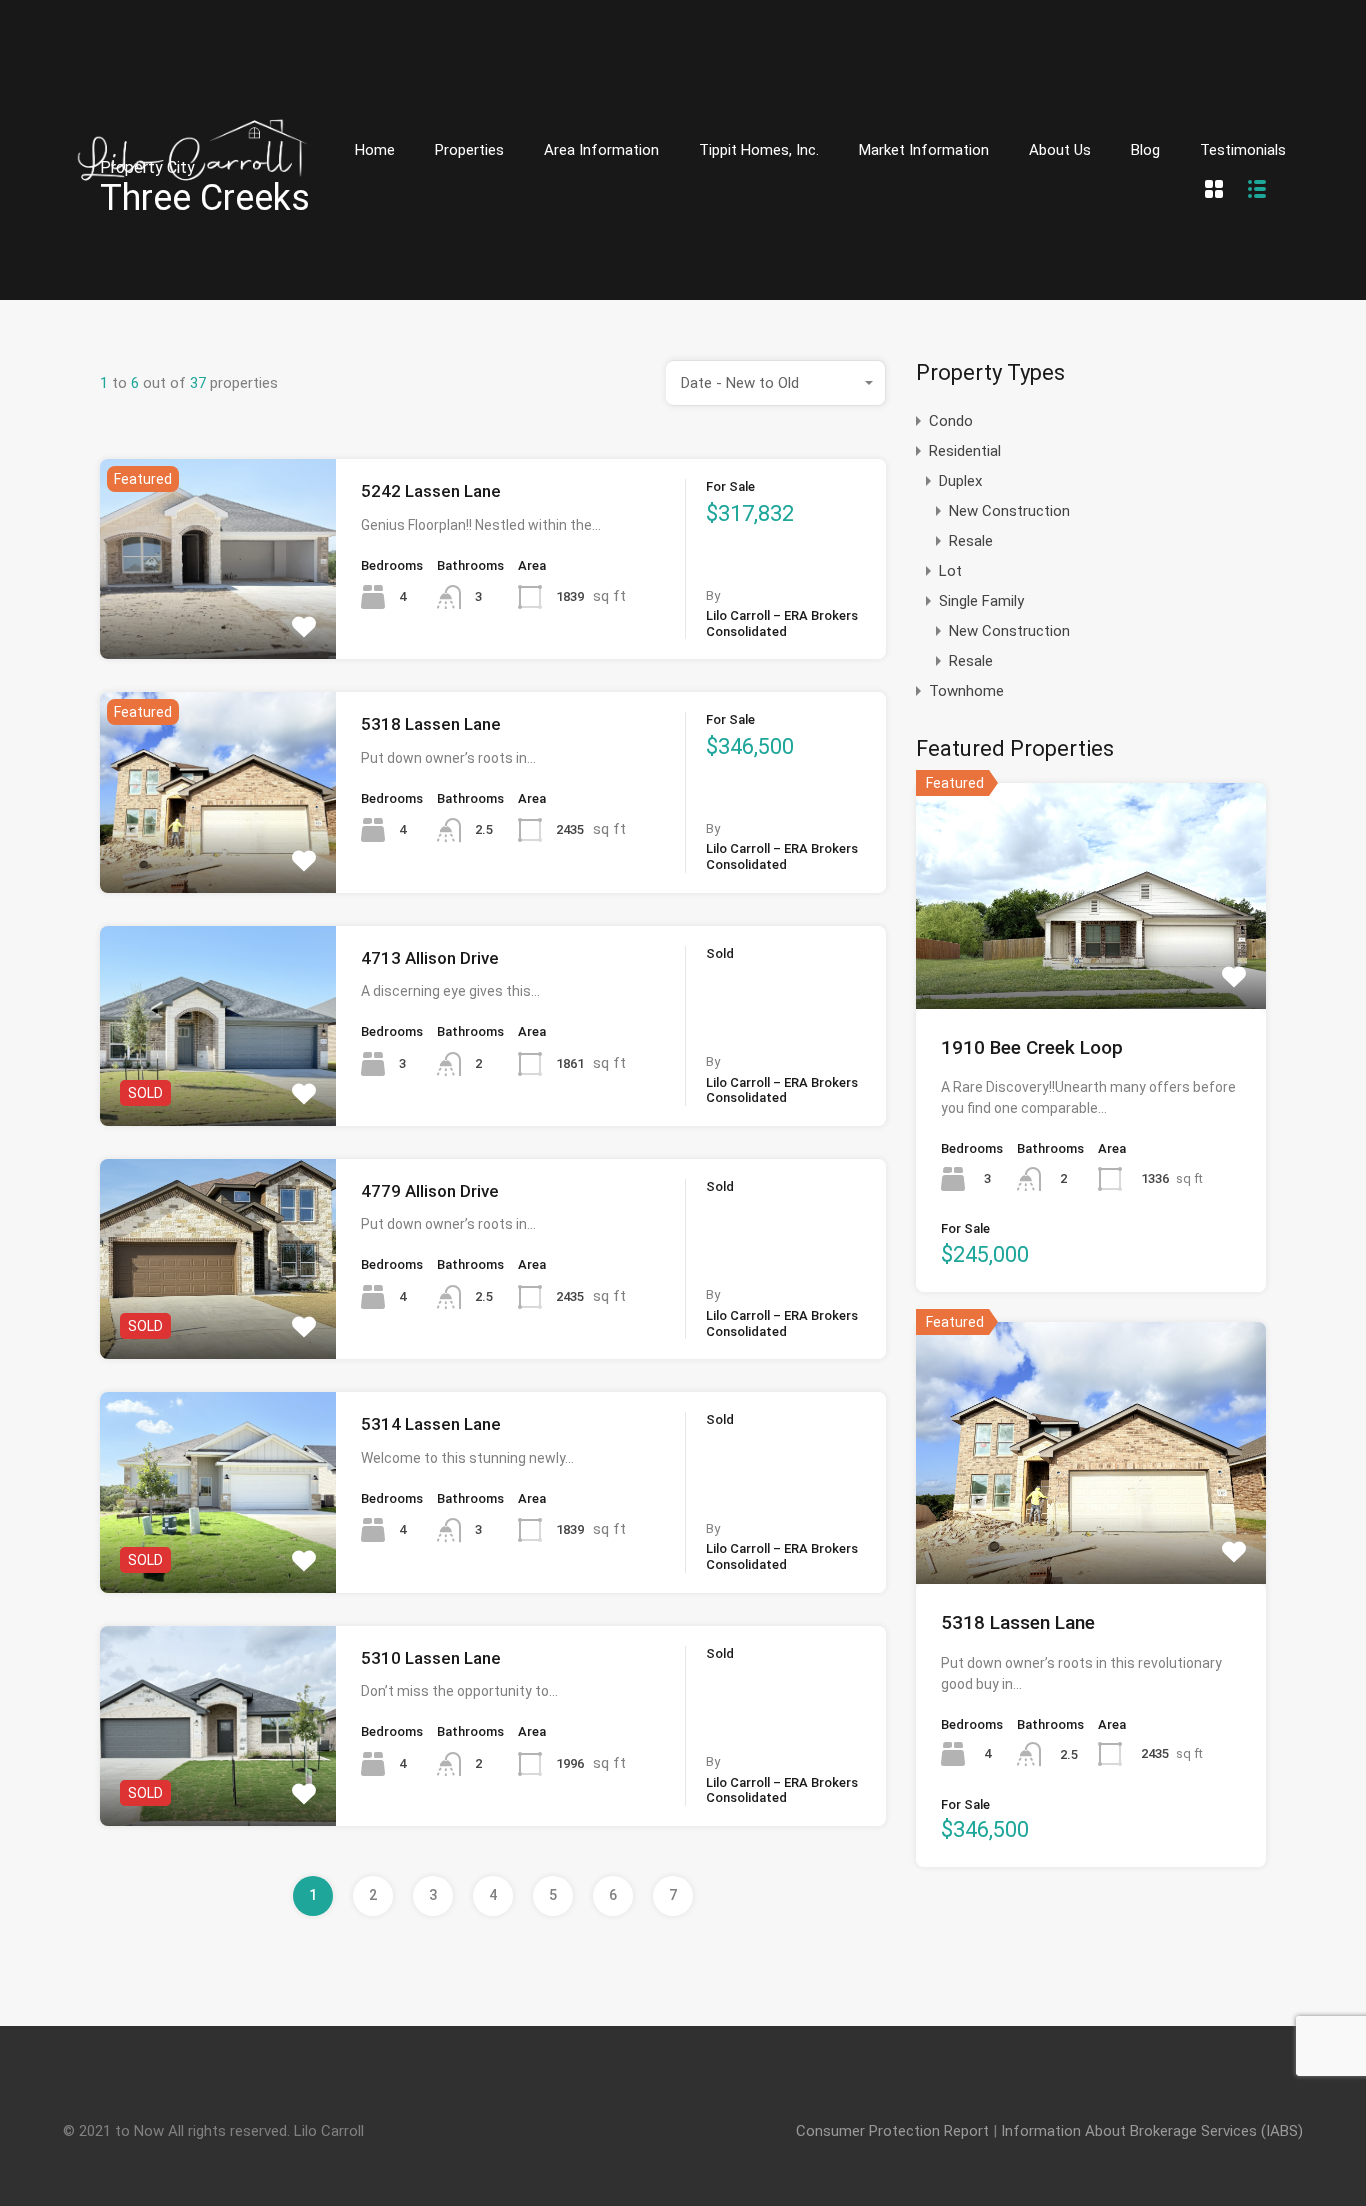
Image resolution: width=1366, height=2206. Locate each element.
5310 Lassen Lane (431, 1658)
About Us (1060, 150)
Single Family (981, 601)
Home (375, 150)
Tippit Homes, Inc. (759, 150)
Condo (951, 421)
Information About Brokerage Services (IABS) (1152, 2131)
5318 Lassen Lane (431, 724)
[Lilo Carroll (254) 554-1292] (193, 271)
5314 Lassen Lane (431, 1424)
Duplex (960, 481)
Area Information (601, 150)
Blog (1145, 150)
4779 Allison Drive (430, 1191)
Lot (950, 571)
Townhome (966, 691)
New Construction (1009, 511)
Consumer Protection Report (892, 2131)
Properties (469, 150)
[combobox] (776, 383)
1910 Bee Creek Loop (1032, 1047)
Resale (971, 541)
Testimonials (1243, 150)
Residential (965, 451)
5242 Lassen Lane (431, 491)
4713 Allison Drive (430, 958)
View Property (218, 619)
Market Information (924, 150)
